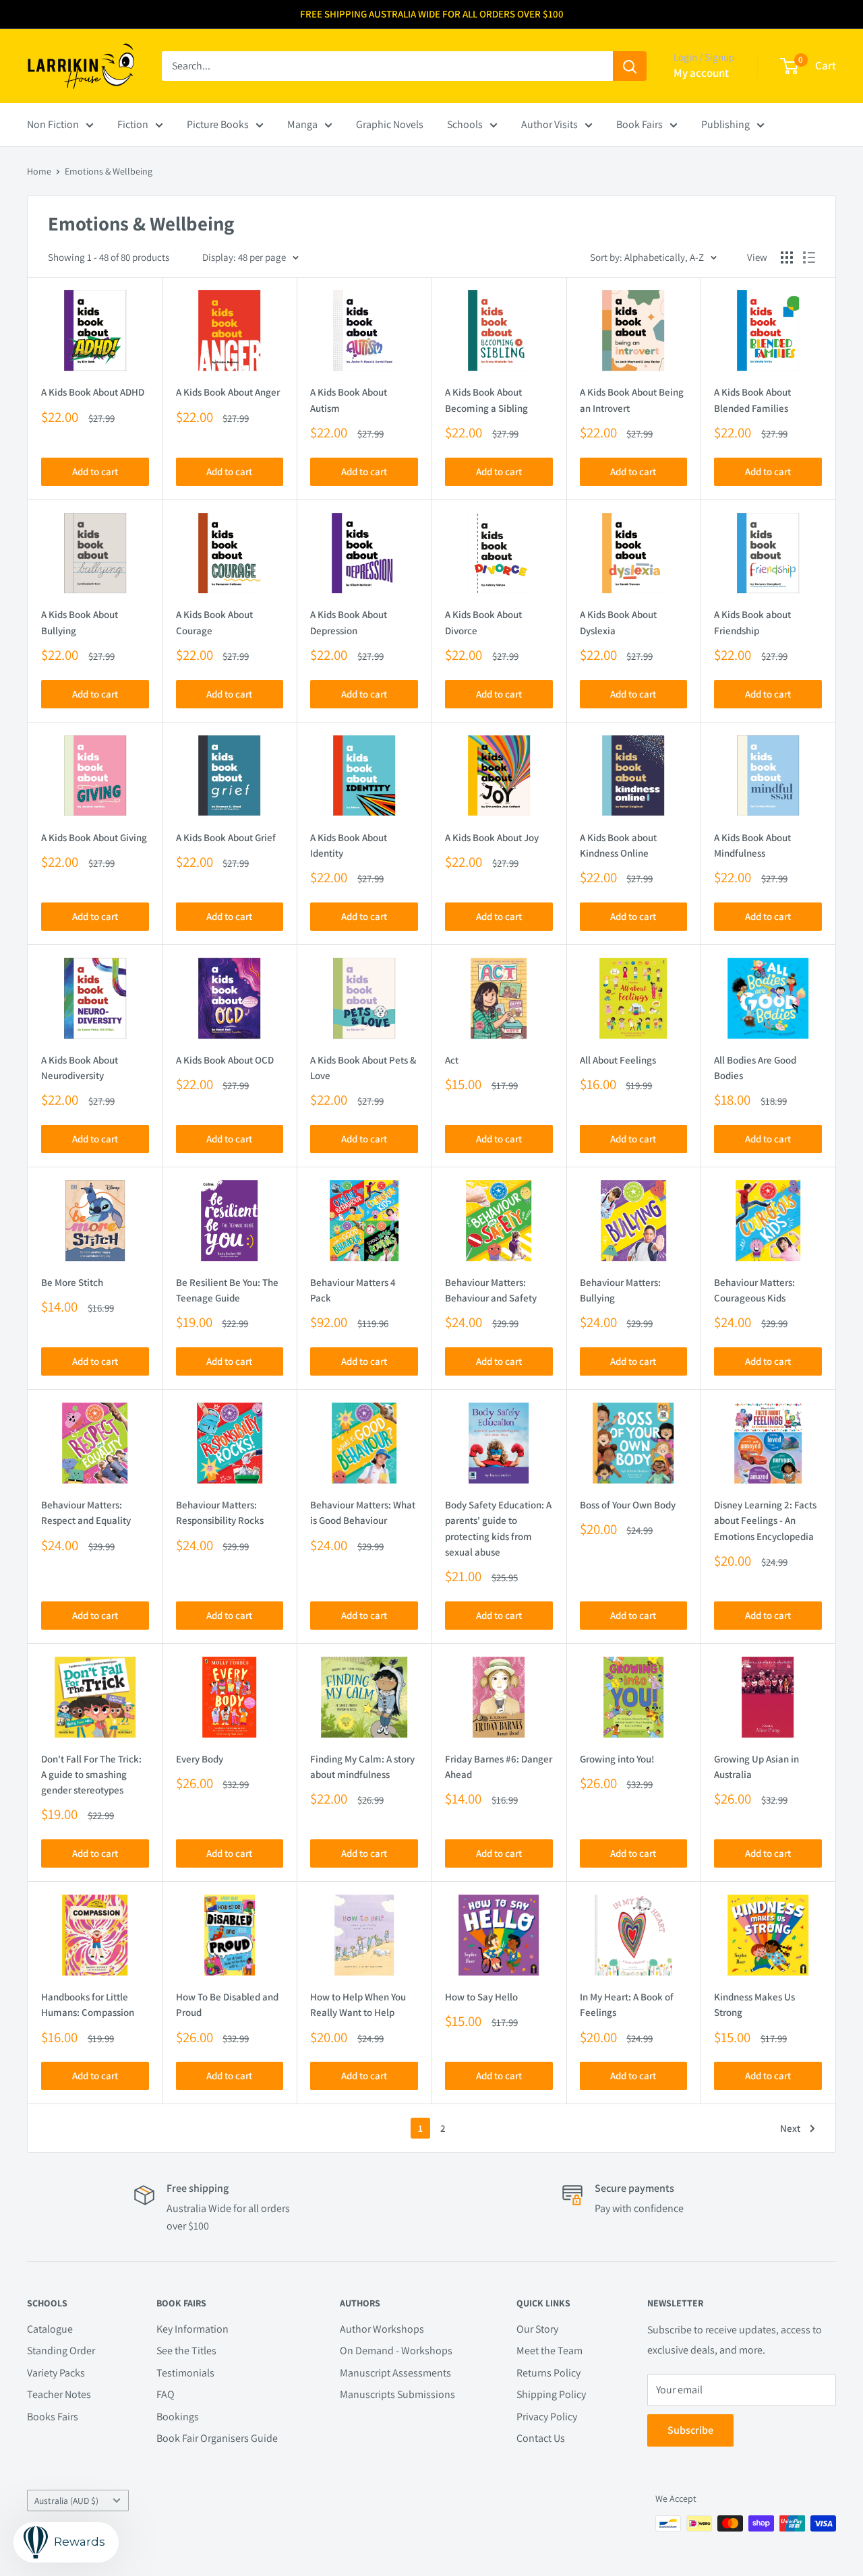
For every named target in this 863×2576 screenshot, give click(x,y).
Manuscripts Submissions (397, 2394)
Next (790, 2128)
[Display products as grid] (787, 257)
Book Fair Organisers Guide (217, 2438)
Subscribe (690, 2430)
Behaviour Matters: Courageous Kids (754, 1290)
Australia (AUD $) (66, 2501)
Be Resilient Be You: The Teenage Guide (227, 1290)
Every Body (200, 1759)
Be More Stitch (72, 1282)
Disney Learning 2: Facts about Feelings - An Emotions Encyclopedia (765, 1521)
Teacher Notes (59, 2394)
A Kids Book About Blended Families (752, 400)
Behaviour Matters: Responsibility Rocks (220, 1512)
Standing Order (61, 2351)
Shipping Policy (551, 2394)
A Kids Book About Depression (349, 622)
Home (39, 171)
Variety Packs (56, 2373)
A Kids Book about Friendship (752, 622)
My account (701, 73)
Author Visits (549, 124)
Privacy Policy (547, 2417)
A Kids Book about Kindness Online (618, 845)
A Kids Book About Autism (349, 400)
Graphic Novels (390, 124)
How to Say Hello (481, 1997)
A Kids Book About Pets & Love (363, 1068)
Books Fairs (53, 2417)
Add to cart (95, 471)
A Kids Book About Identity (349, 845)
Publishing (725, 124)
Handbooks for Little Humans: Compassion (88, 2004)
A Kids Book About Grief (226, 837)
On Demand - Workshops (396, 2351)
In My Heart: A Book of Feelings (627, 2004)
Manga (302, 124)
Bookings (178, 2417)
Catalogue (50, 2329)
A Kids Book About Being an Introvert (632, 400)
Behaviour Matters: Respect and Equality (86, 1512)
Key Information (192, 2329)
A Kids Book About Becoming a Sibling (486, 400)
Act (452, 1060)
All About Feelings (618, 1060)
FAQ (166, 2394)
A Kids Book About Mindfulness (752, 845)
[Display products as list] (809, 257)
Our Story (537, 2329)
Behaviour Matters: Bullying (620, 1290)
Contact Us (541, 2438)
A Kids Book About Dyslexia (618, 622)
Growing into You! (617, 1759)
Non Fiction (53, 124)
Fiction (133, 124)
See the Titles (186, 2351)
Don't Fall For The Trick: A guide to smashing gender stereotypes (91, 1775)
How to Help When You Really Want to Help (358, 2004)
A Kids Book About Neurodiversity (80, 1068)
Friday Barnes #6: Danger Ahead (499, 1767)
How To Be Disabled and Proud (227, 2004)
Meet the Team (549, 2351)
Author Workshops (382, 2329)
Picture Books (218, 124)
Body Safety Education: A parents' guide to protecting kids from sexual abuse (498, 1528)
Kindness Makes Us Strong (754, 2004)
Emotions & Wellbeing (109, 171)
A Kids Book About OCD (225, 1060)
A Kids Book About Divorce (483, 622)
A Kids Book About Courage (214, 622)
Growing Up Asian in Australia (756, 1767)
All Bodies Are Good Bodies (755, 1068)
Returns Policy (548, 2373)
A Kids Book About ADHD (93, 392)
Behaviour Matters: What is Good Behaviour (363, 1512)
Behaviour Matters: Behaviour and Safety (491, 1290)
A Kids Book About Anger (228, 392)
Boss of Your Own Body (628, 1505)
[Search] (630, 66)
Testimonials (185, 2373)
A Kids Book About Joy (492, 837)
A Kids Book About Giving (94, 837)
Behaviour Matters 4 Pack (353, 1290)
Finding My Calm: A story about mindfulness (362, 1767)
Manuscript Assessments (395, 2373)
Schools (465, 124)
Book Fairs (639, 124)
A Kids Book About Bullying (80, 622)
